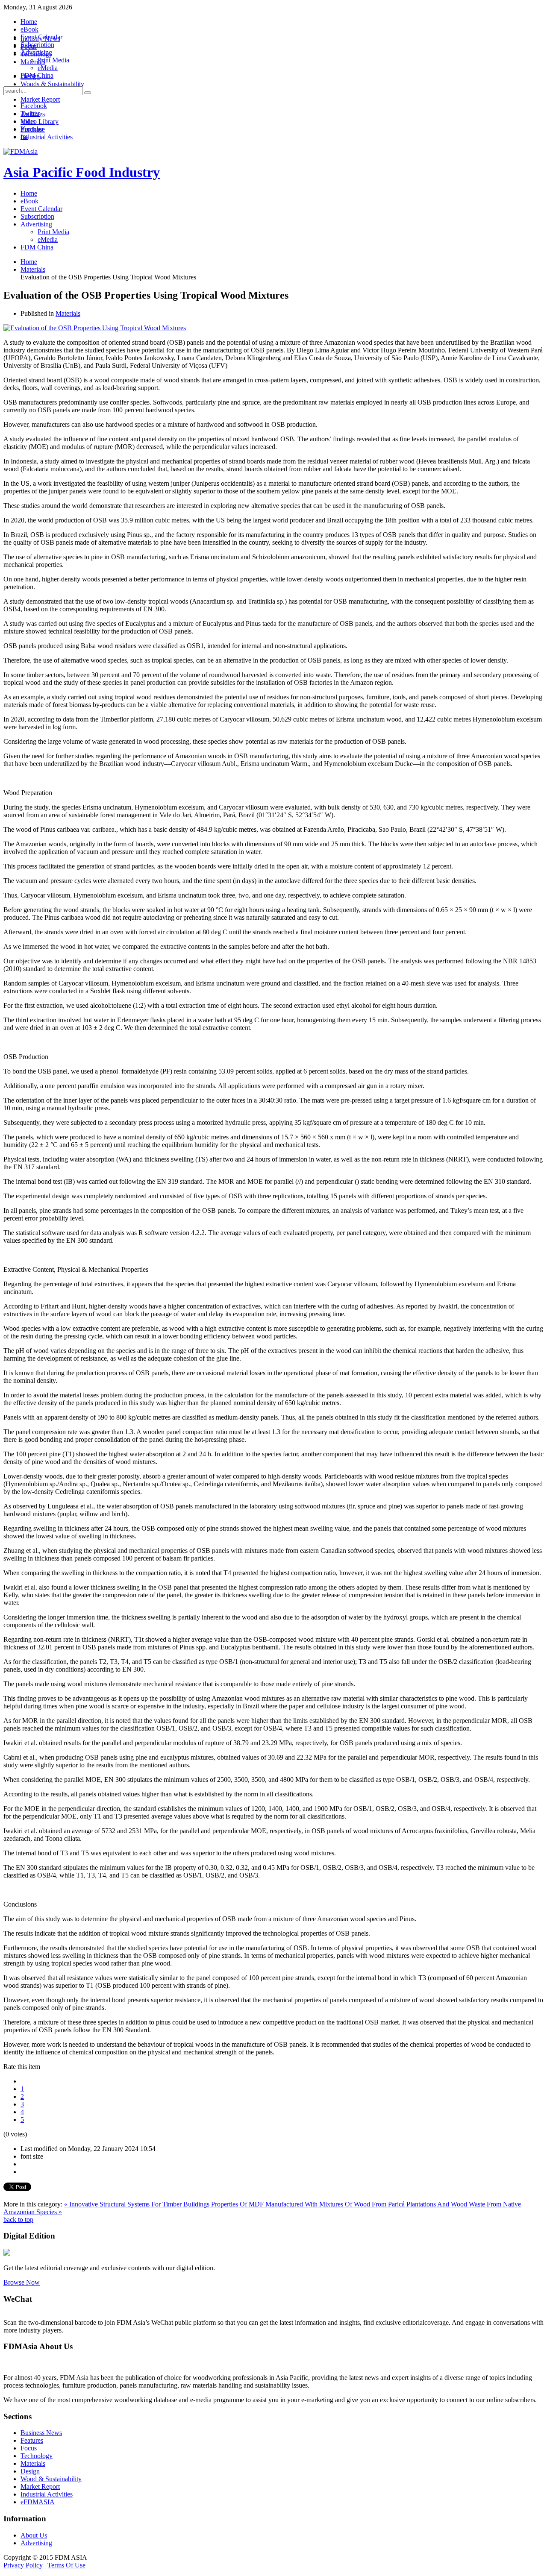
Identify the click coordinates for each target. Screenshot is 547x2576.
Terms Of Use (66, 2565)
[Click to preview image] (95, 328)
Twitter (30, 113)
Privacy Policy (23, 2565)
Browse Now (22, 2282)
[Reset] (88, 93)
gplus (28, 121)
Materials (68, 313)
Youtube (32, 129)
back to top (18, 2220)
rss (24, 136)
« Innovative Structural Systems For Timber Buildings (138, 2204)
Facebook (34, 106)
